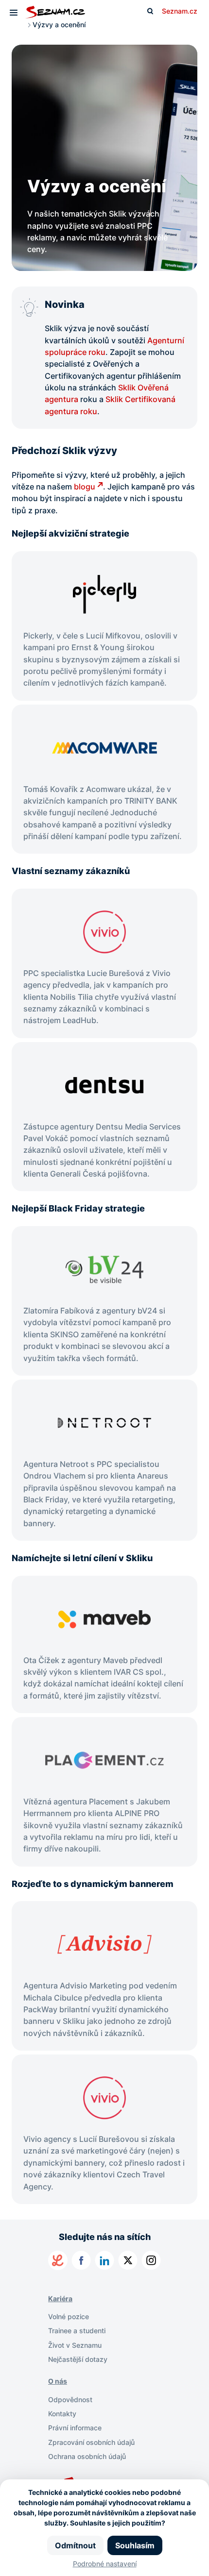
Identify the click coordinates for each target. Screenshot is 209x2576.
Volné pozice (69, 2316)
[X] (128, 2260)
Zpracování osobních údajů (91, 2442)
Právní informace (75, 2428)
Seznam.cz (180, 11)
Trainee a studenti (77, 2331)
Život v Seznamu (75, 2345)
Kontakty (62, 2414)
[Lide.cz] (58, 2260)
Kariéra (60, 2298)
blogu (85, 487)
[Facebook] (81, 2260)
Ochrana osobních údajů (87, 2456)
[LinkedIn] (104, 2260)
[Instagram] (151, 2260)
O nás (58, 2381)
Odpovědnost (70, 2399)
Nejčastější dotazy (78, 2359)
